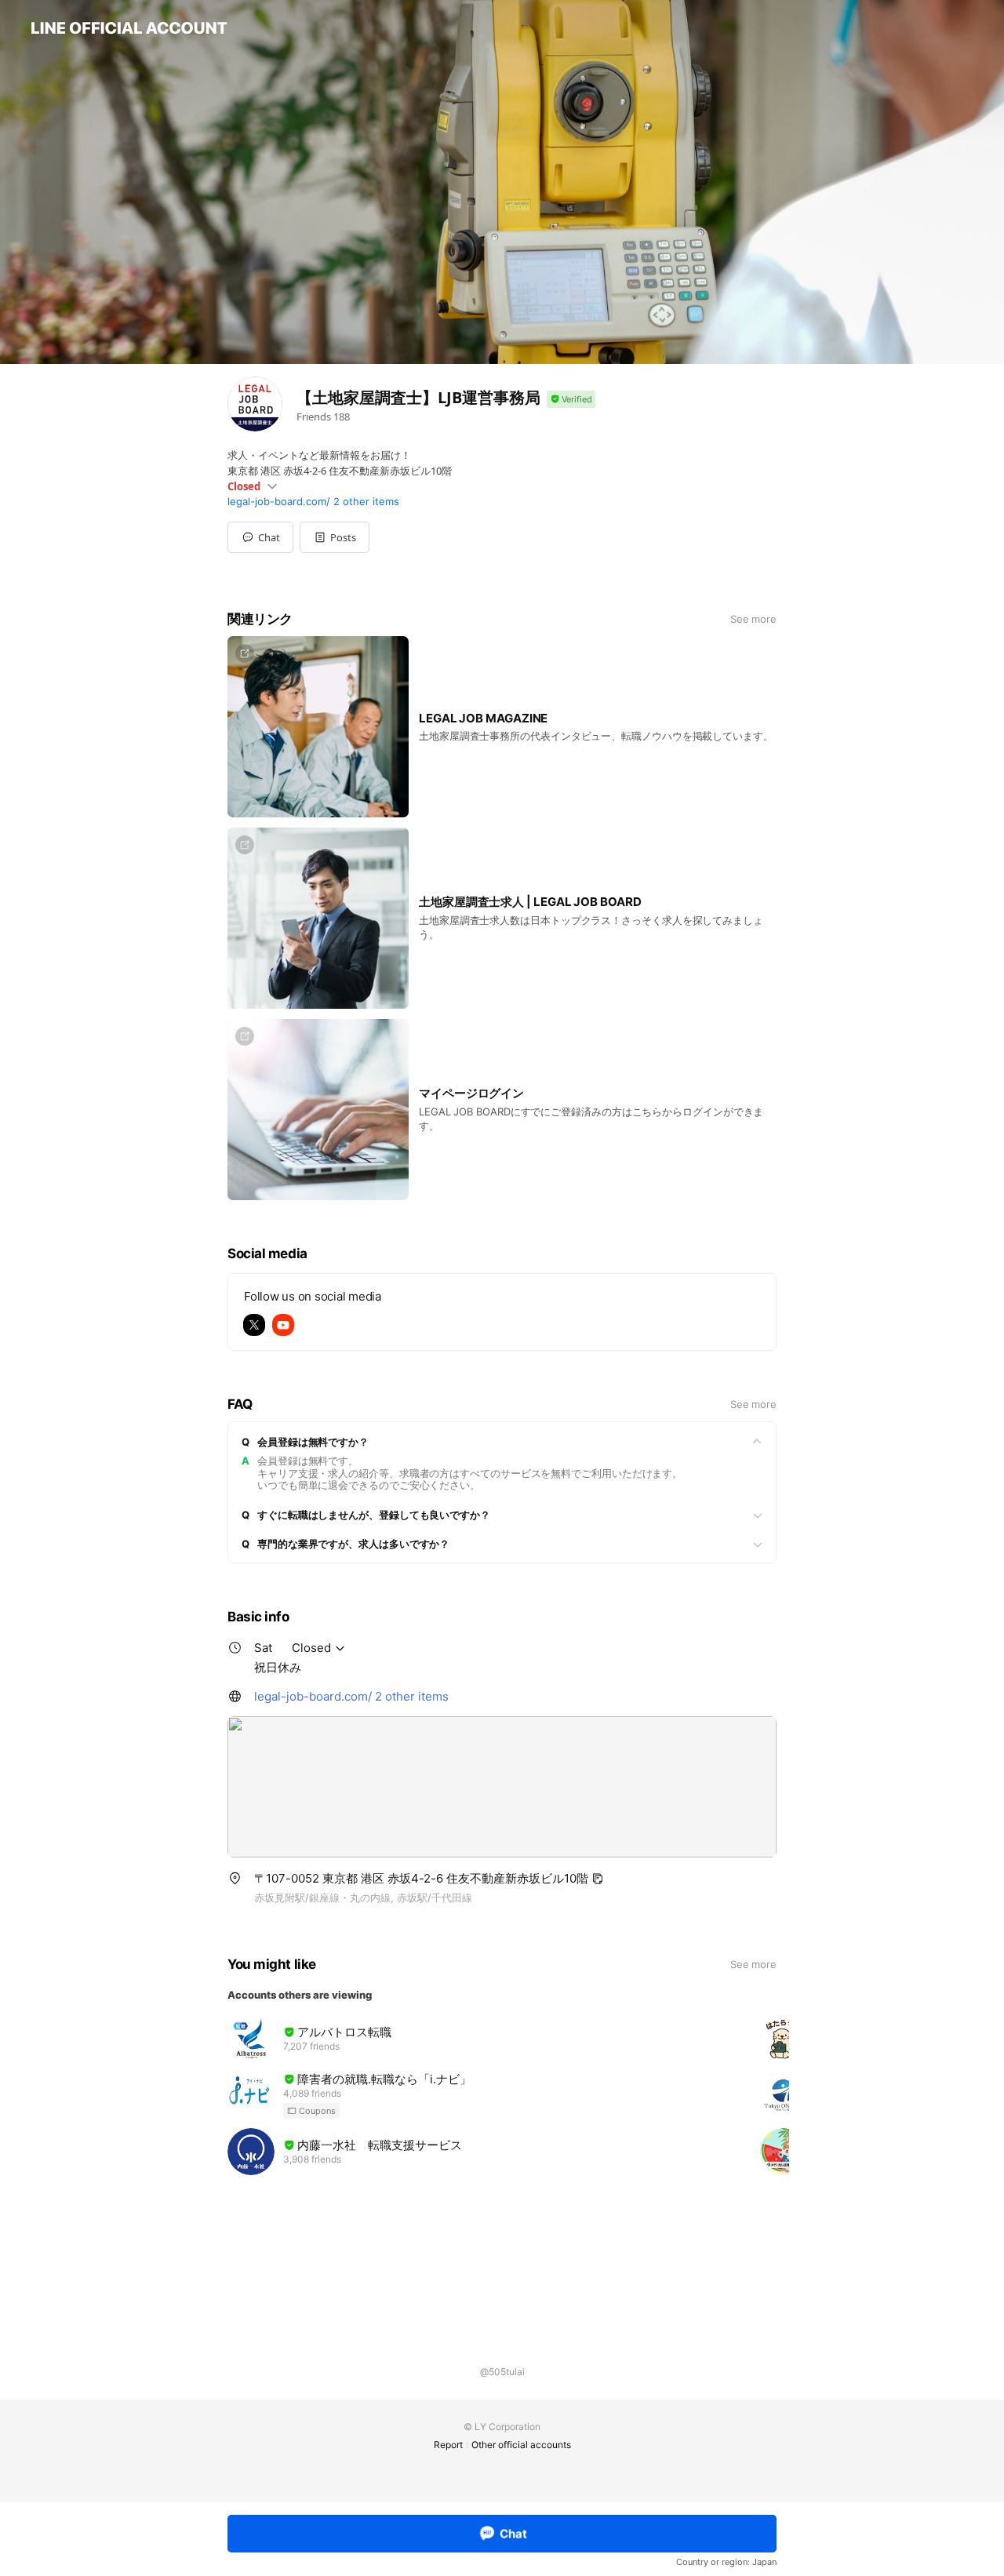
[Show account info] (571, 400)
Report (448, 2445)
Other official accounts (521, 2445)
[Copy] (598, 1879)
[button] (335, 537)
